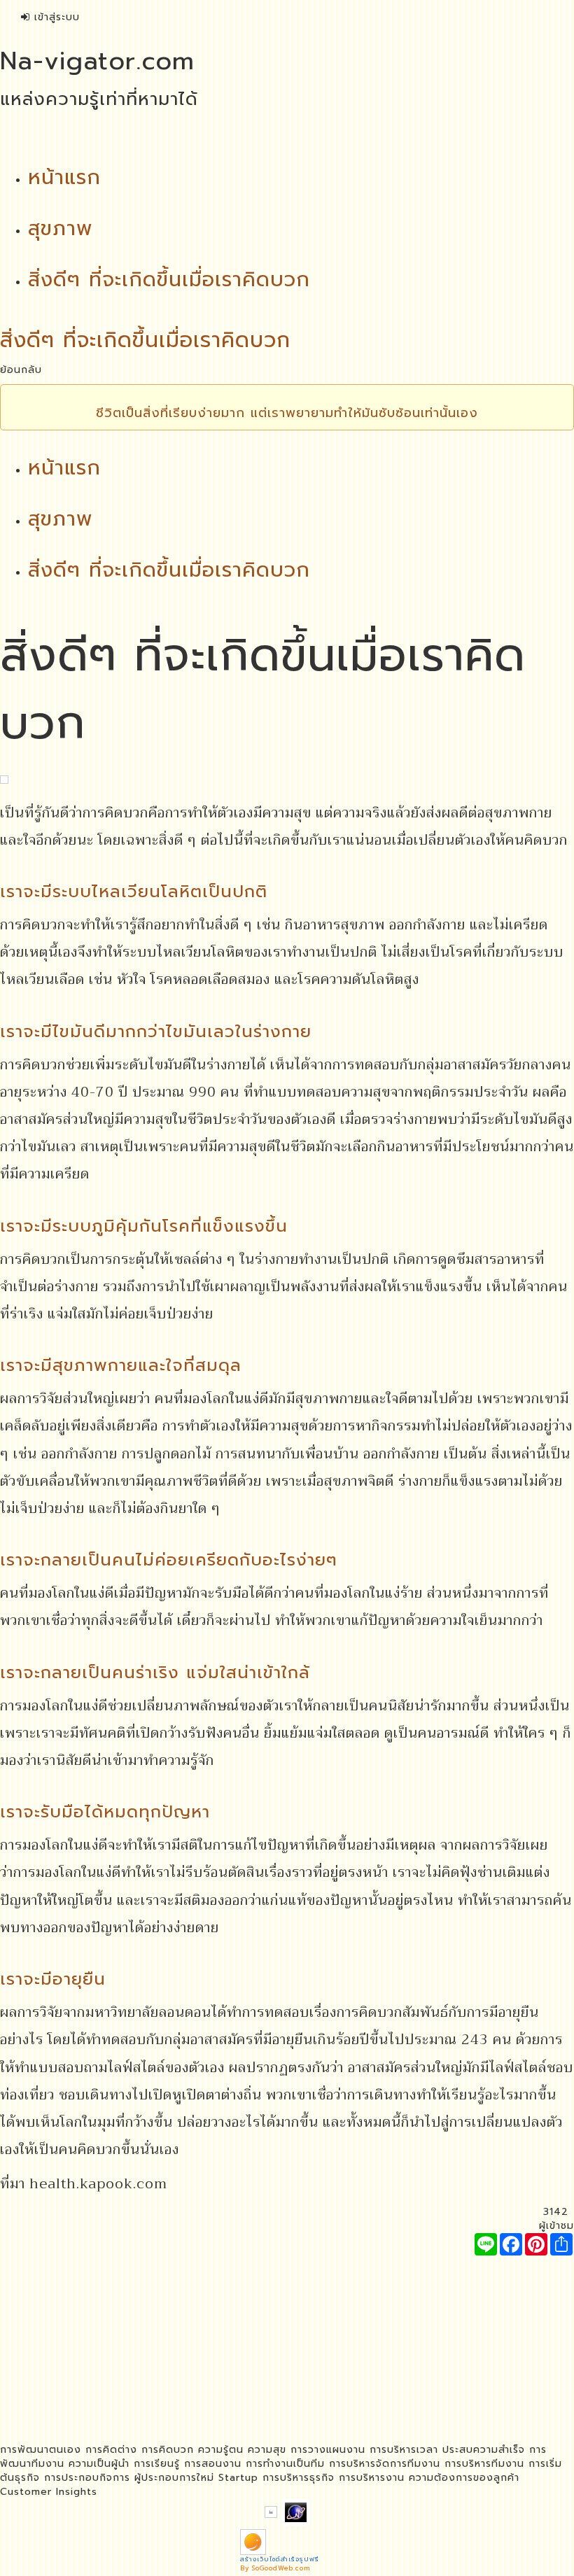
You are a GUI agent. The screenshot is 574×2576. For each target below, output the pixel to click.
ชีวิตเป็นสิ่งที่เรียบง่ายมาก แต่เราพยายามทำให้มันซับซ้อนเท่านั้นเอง (287, 413)
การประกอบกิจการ (87, 2478)
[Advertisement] (287, 2353)
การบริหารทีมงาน (484, 2464)
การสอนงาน (213, 2464)
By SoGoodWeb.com (275, 2568)
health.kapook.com (98, 2183)
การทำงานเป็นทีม (285, 2464)
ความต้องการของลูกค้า (464, 2478)
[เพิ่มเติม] (561, 2244)
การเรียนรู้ (157, 2464)
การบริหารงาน (372, 2478)
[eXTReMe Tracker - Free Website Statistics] (296, 2511)
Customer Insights (49, 2492)
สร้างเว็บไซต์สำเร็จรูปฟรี (280, 2559)
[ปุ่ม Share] (536, 2244)
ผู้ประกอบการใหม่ (174, 2478)
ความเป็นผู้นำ (99, 2464)
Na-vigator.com (97, 61)
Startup (238, 2478)
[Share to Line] (486, 2244)
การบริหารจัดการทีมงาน (385, 2464)
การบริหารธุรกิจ (299, 2478)
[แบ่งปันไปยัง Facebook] (511, 2244)
